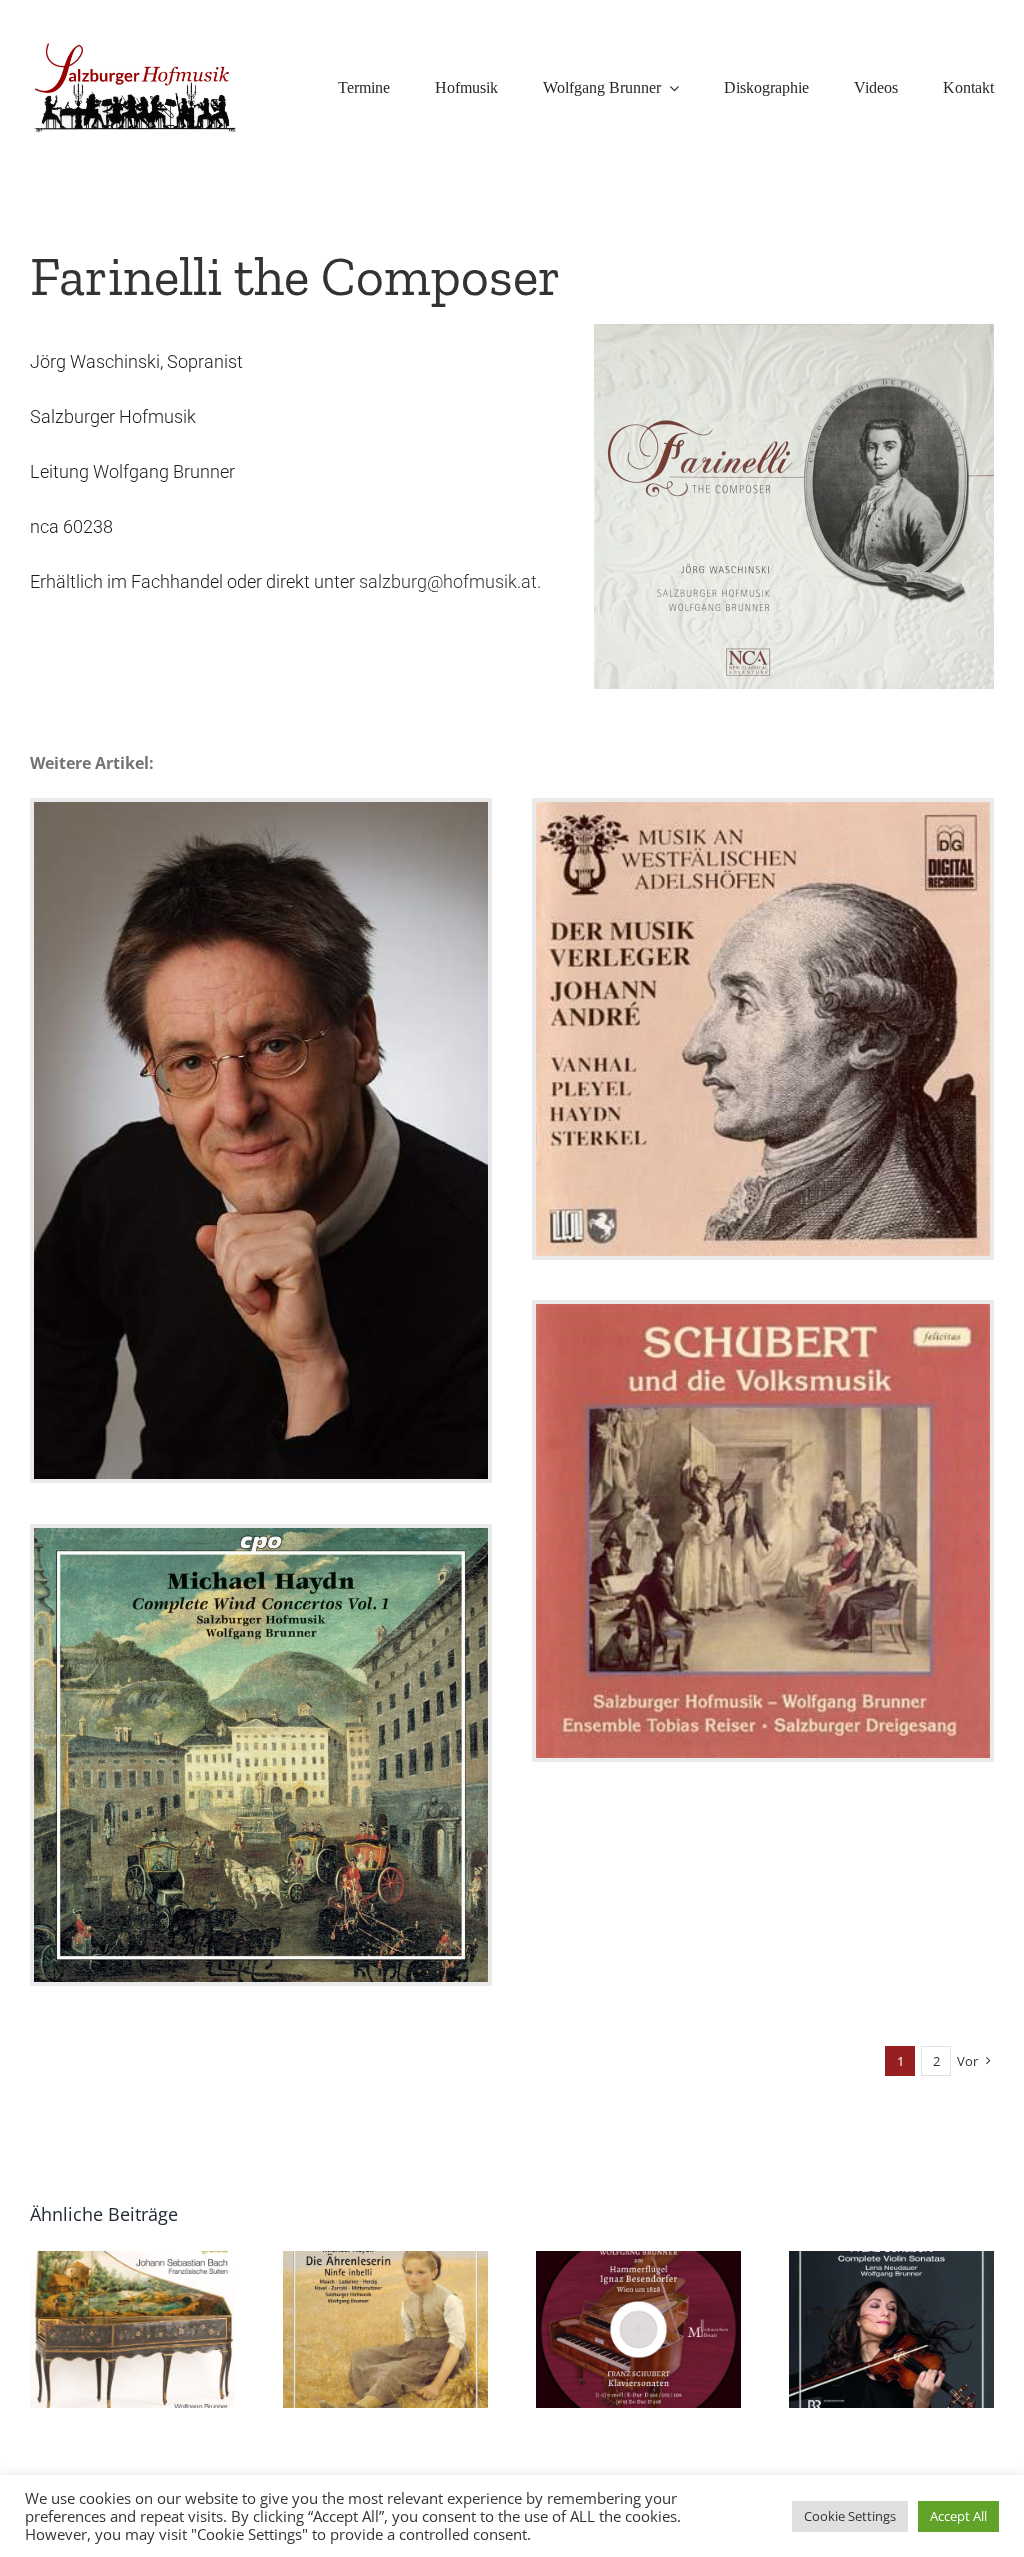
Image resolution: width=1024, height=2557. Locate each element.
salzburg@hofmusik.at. (450, 581)
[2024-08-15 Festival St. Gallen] (261, 1141)
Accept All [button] (958, 2516)
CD (762, 1066)
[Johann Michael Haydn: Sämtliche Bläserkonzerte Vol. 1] (261, 1755)
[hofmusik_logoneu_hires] (136, 45)
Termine (260, 1178)
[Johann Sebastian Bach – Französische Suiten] (132, 2329)
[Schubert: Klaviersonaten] (638, 2329)
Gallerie (261, 1104)
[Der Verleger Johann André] (763, 1029)
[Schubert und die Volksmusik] (763, 1531)
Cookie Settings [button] (850, 2516)
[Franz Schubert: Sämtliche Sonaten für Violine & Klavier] (891, 2329)
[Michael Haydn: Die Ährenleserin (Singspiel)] (385, 2329)
